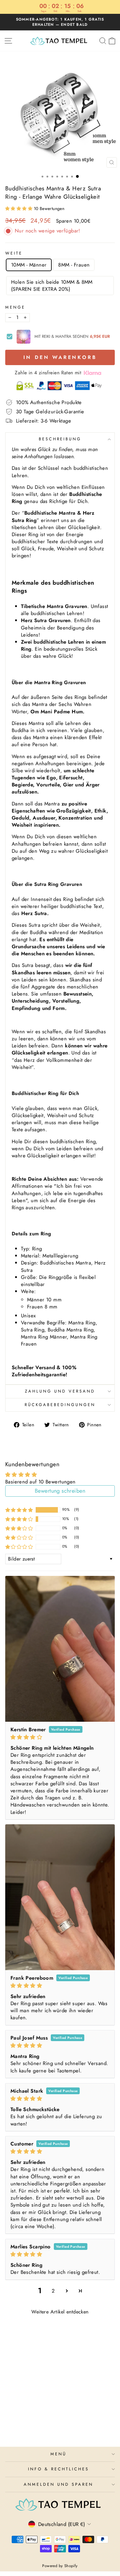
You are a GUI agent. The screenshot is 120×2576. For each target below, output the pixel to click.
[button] (20, 208)
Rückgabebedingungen (60, 1405)
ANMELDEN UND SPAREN (58, 2484)
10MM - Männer (29, 265)
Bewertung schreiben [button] (60, 1491)
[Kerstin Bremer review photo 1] (60, 1649)
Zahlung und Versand (60, 1391)
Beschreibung (60, 439)
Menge (15, 307)
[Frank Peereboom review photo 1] (60, 1897)
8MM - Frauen (74, 265)
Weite (14, 253)
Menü (58, 2454)
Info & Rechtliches (58, 2469)
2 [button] (53, 2291)
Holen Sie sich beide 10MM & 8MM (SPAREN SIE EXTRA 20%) (52, 285)
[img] (60, 1737)
